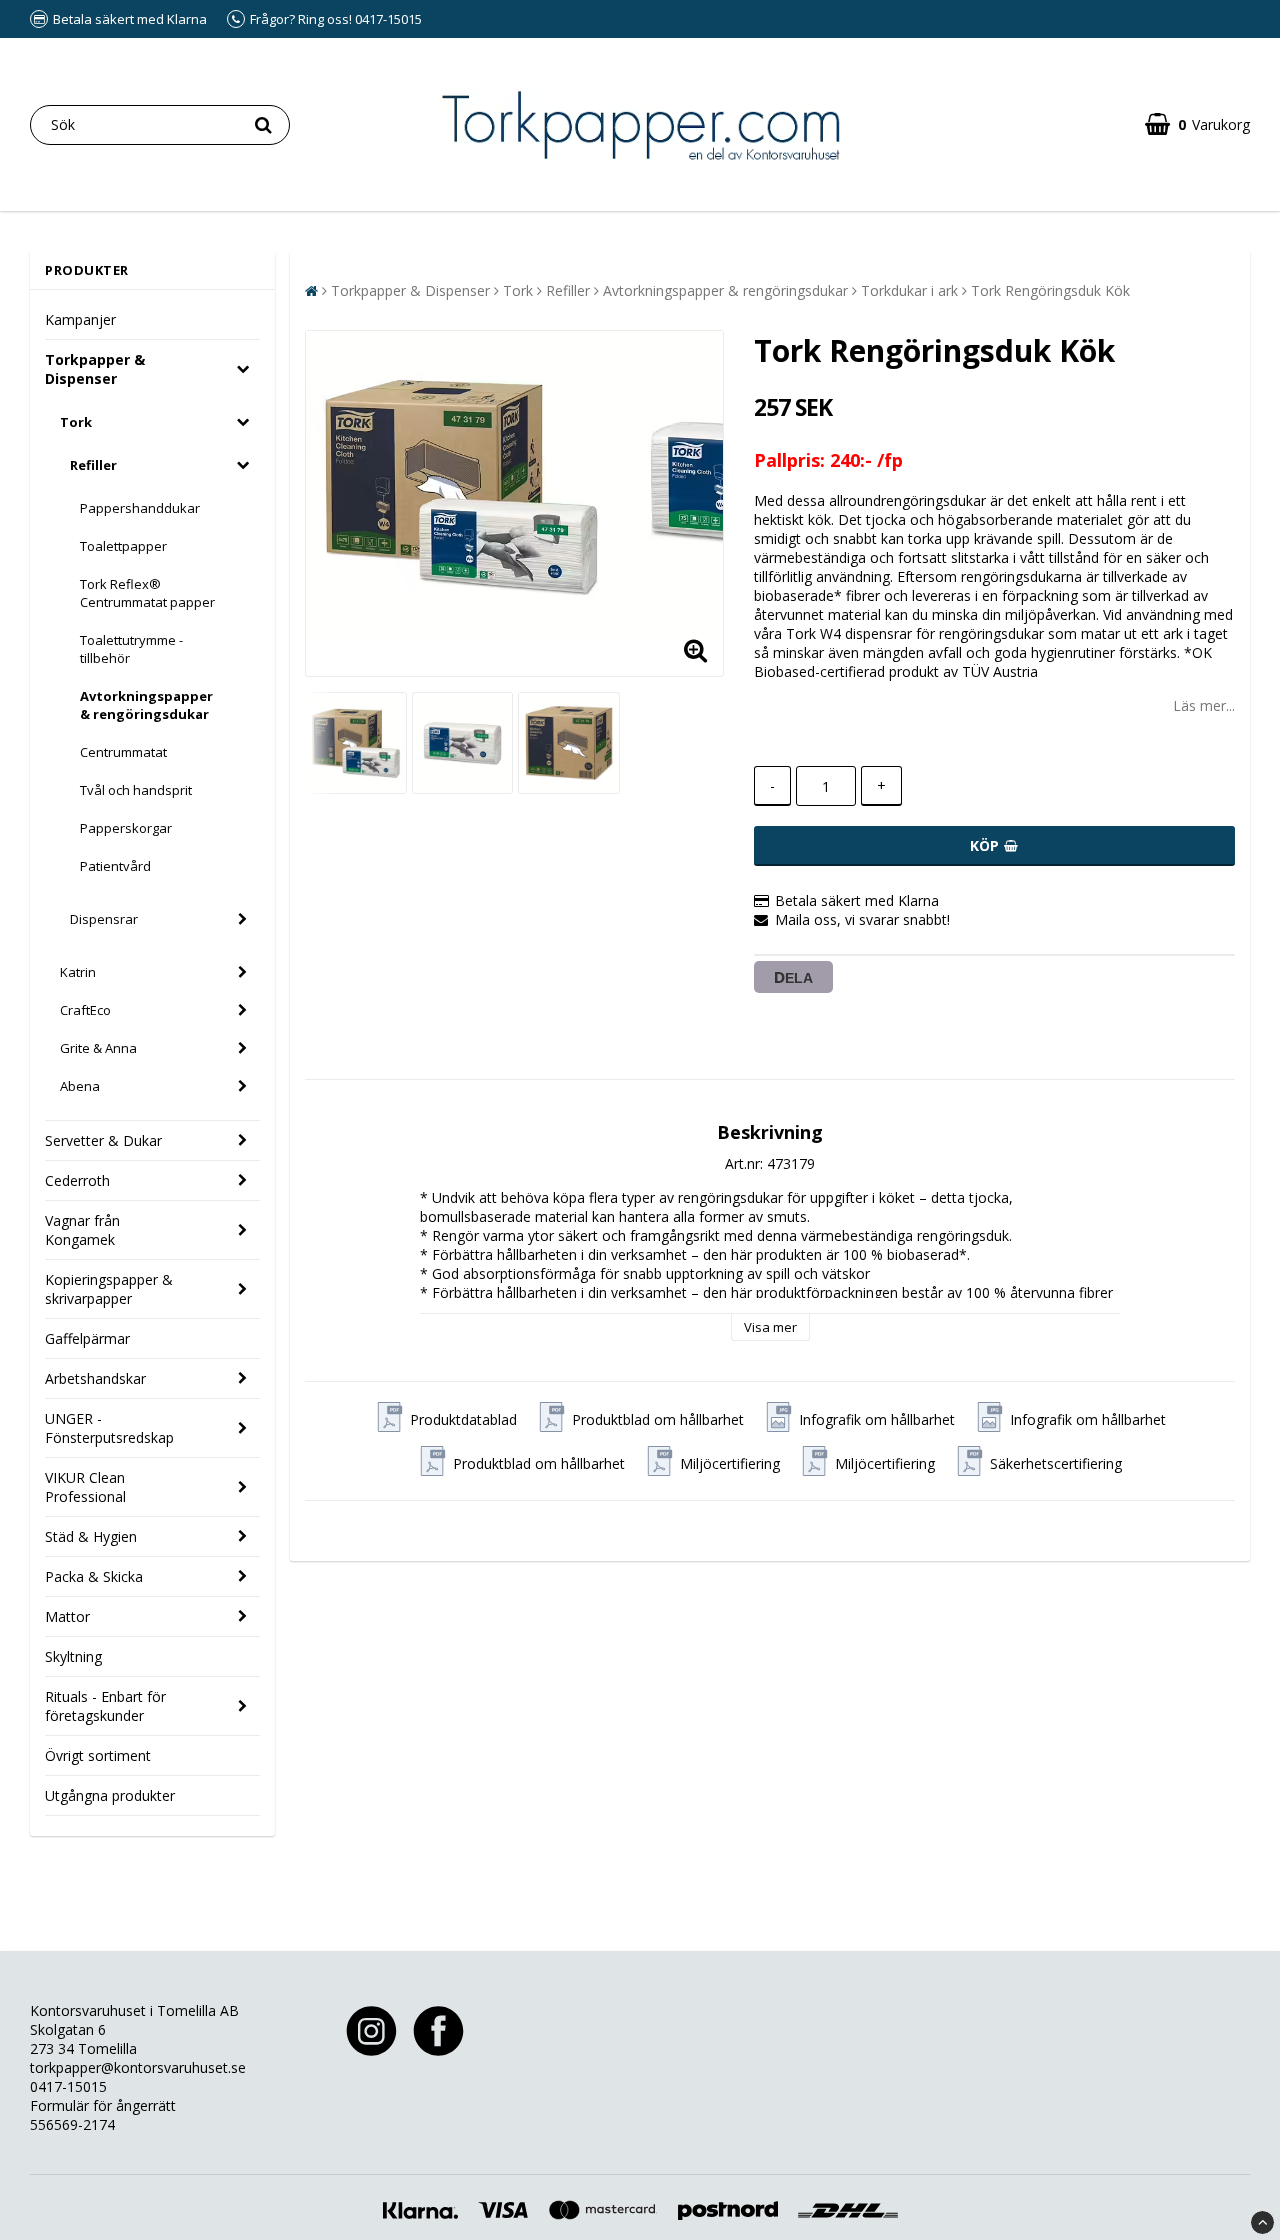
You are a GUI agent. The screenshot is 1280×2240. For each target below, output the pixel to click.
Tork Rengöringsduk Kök (1050, 290)
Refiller (93, 465)
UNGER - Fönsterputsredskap (109, 1428)
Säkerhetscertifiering (1056, 1463)
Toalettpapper (123, 546)
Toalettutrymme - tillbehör (131, 649)
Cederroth (77, 1180)
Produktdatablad (463, 1419)
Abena (80, 1086)
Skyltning (73, 1656)
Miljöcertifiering (730, 1463)
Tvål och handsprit (136, 790)
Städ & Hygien (91, 1536)
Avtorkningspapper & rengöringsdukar (146, 705)
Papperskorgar (126, 828)
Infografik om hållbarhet (877, 1419)
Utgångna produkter (110, 1795)
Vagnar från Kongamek (82, 1230)
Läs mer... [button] (1204, 705)
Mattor (67, 1616)
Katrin (78, 972)
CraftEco (85, 1010)
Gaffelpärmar (87, 1338)
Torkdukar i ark (909, 290)
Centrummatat (123, 752)
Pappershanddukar (140, 508)
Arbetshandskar (95, 1378)
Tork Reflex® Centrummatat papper (147, 593)
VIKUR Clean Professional (85, 1487)
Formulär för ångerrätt (103, 2105)
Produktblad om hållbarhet (658, 1419)
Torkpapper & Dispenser (95, 369)
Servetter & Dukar (103, 1140)
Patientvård (115, 866)
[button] (1197, 124)
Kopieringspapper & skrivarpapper (109, 1289)
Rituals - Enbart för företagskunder (105, 1706)
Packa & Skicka (94, 1576)
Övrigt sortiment (98, 1755)
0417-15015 (68, 2086)
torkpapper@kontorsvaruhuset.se (138, 2067)
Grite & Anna (98, 1048)
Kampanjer (80, 319)
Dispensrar (104, 919)
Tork (76, 422)
